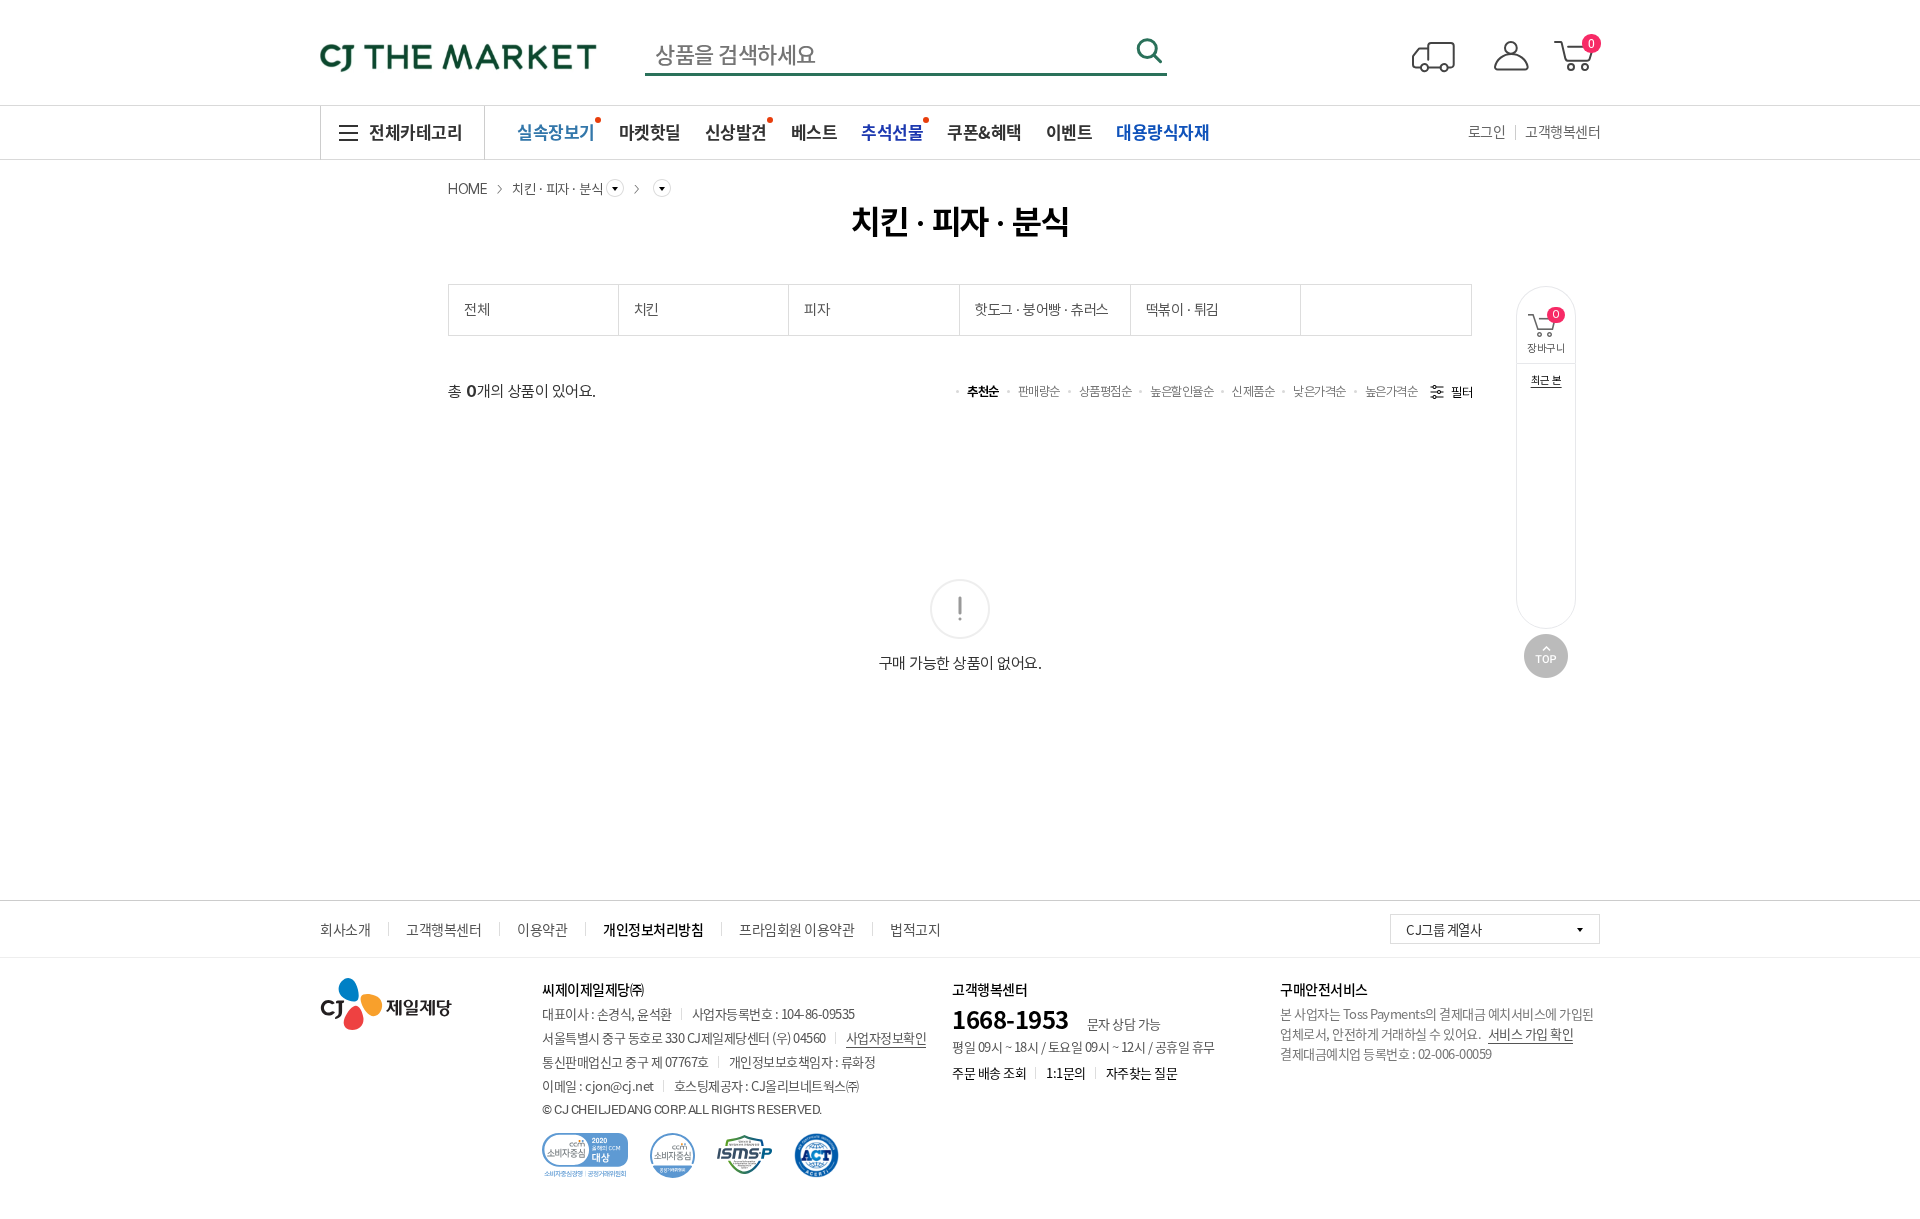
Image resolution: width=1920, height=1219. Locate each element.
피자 (816, 310)
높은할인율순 (1181, 391)
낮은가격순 (1319, 391)
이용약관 (542, 929)
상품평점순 (1105, 391)
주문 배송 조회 (989, 1072)
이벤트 (1069, 131)
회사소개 (345, 929)
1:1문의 (1066, 1072)
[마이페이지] (1506, 56)
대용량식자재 (1162, 131)
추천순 (983, 391)
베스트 (814, 131)
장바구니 (1551, 331)
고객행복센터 (1562, 131)
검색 (1149, 51)
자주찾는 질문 (1142, 1072)
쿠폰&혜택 (984, 131)
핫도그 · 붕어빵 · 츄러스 (1042, 310)
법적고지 (915, 929)
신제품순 (1253, 391)
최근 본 (1546, 380)
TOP (1546, 656)
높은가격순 (1391, 391)
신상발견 (736, 131)
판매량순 (1039, 391)
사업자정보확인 (886, 1037)
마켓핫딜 (650, 131)
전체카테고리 (415, 131)
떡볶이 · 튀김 (1182, 310)
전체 (476, 310)
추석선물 (892, 131)
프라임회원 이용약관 (796, 929)
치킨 (646, 310)
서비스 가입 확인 (1531, 1033)
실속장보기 (556, 131)
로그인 (1487, 131)
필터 (1461, 392)
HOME (467, 189)
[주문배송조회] (1433, 56)
